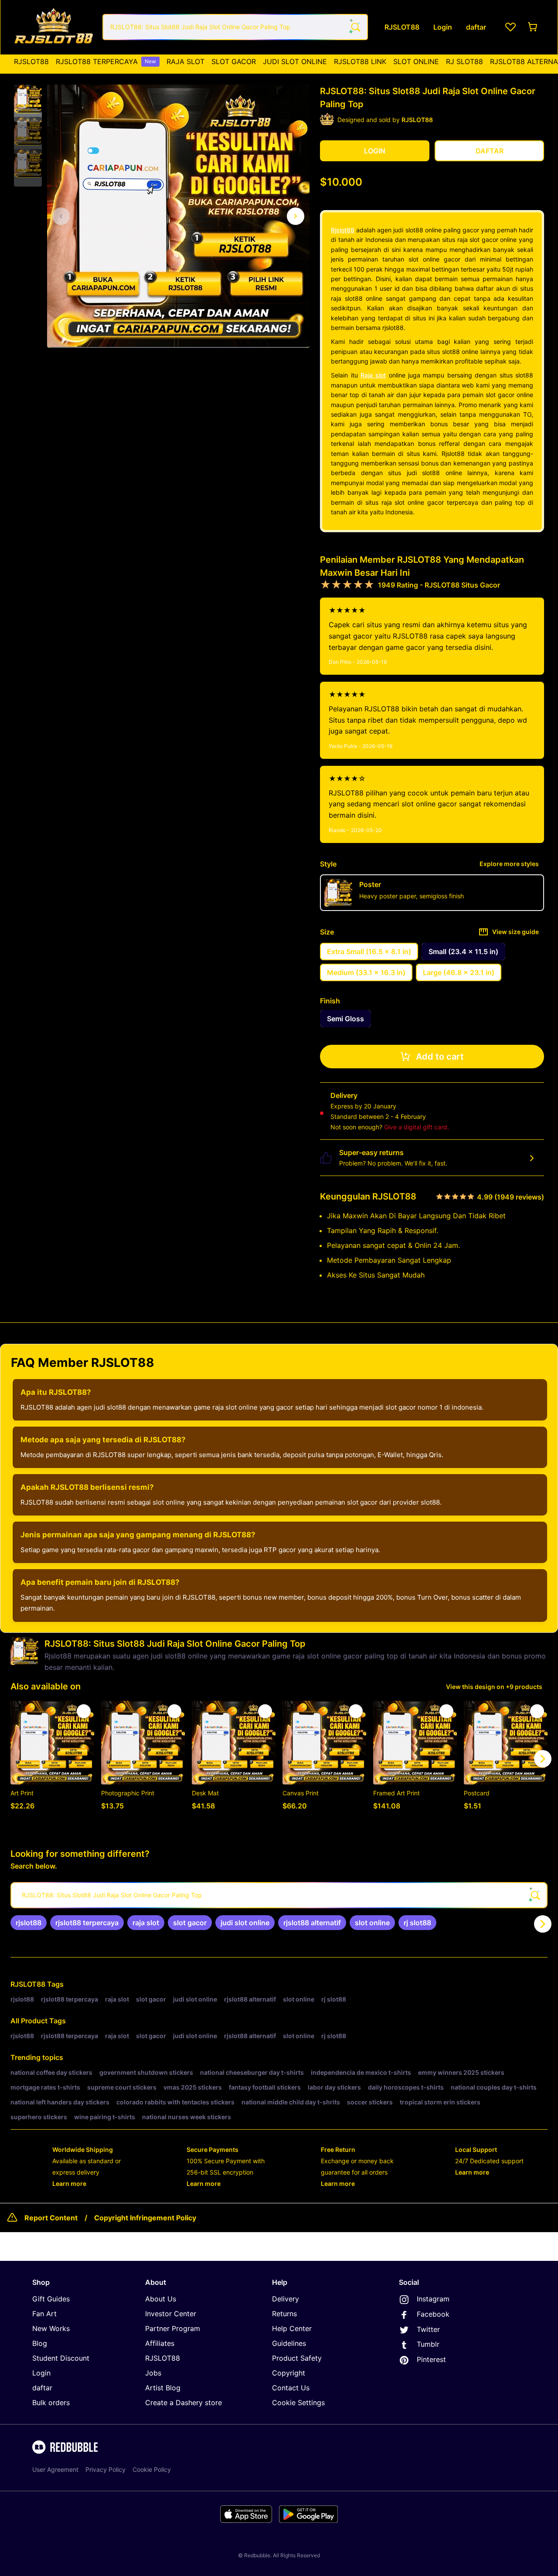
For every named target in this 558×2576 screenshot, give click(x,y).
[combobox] (235, 27)
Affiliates (160, 2343)
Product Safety (297, 2358)
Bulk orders (51, 2403)
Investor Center (171, 2314)
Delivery (286, 2299)
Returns (284, 2314)
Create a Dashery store (184, 2403)
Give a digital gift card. (417, 1127)
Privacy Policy (105, 2469)
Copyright (289, 2373)
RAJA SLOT (185, 61)
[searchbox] (279, 1895)
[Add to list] (84, 1711)
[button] (28, 99)
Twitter (428, 2329)
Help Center (292, 2328)
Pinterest (431, 2359)
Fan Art (44, 2314)
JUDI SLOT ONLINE (295, 61)
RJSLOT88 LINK (360, 61)
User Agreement (55, 2469)
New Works (51, 2328)
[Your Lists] (510, 27)
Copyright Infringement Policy (145, 2218)
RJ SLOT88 (464, 61)
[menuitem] (31, 61)
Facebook (433, 2314)
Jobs (153, 2373)
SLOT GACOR (234, 61)
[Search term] (355, 27)
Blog (40, 2343)
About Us (161, 2299)
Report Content (51, 2218)
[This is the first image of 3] (61, 216)
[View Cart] (533, 27)
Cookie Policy (152, 2469)
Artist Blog (163, 2388)
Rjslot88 (343, 230)
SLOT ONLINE (416, 61)
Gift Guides (51, 2299)
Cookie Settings (298, 2403)
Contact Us (291, 2388)
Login (41, 2373)
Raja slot (373, 375)
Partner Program (173, 2328)
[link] (29, 1923)
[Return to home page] (54, 27)
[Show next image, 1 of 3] (296, 216)
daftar (42, 2388)
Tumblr (428, 2344)
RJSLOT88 (31, 61)
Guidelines (289, 2343)
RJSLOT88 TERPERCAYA (106, 61)
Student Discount (61, 2358)
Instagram (433, 2299)
